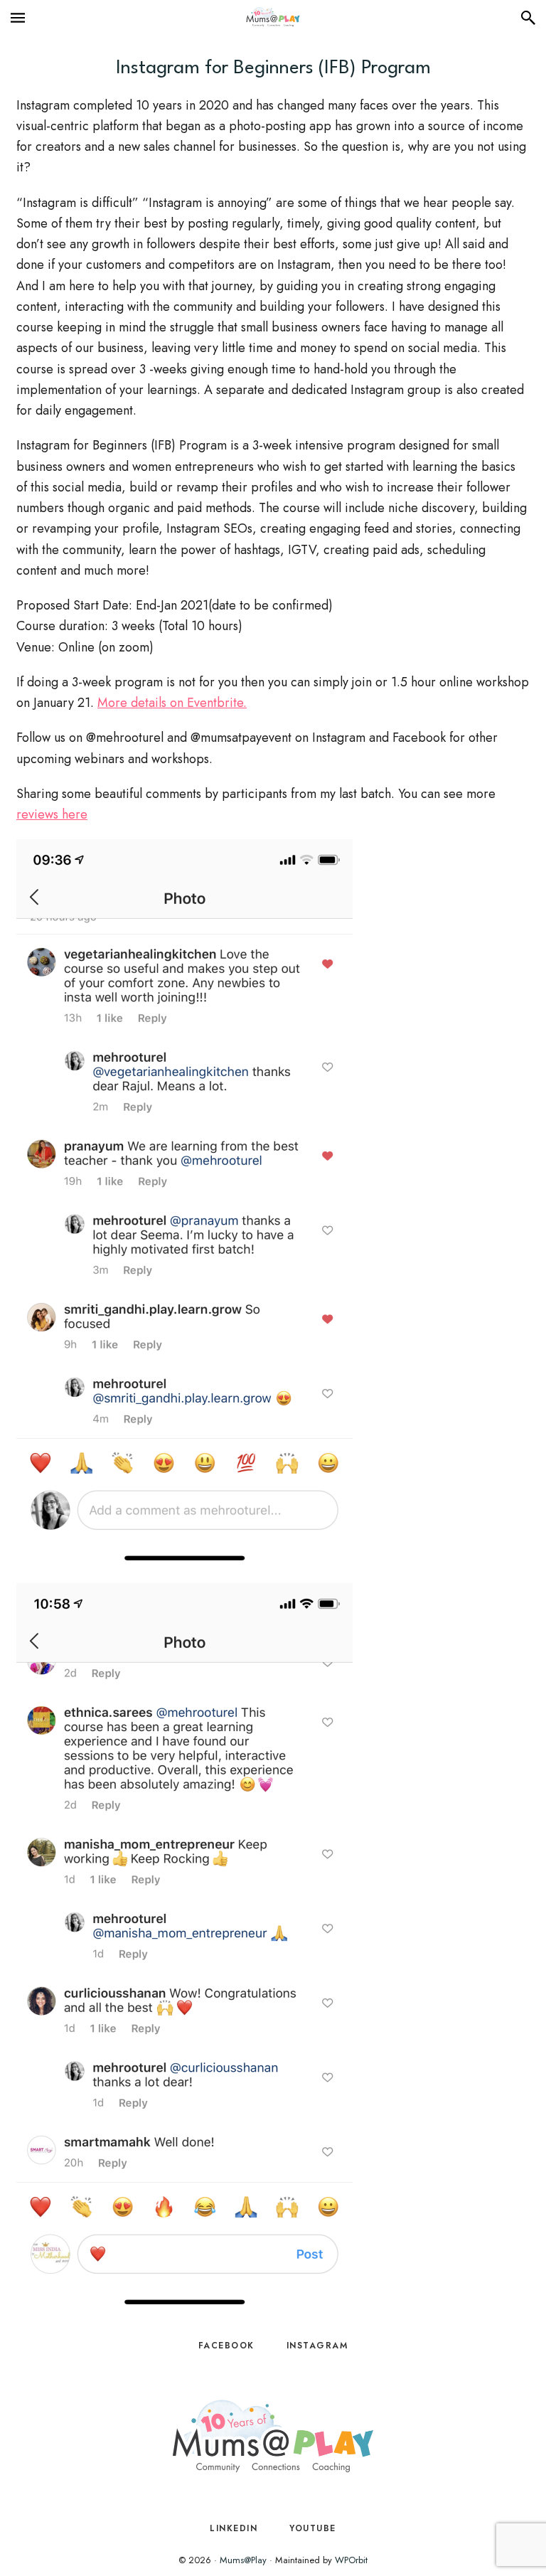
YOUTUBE (313, 2528)
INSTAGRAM (317, 2346)
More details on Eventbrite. (172, 703)
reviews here (52, 814)
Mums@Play (243, 2560)
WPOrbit (351, 2560)
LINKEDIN (234, 2528)
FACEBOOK (226, 2346)
